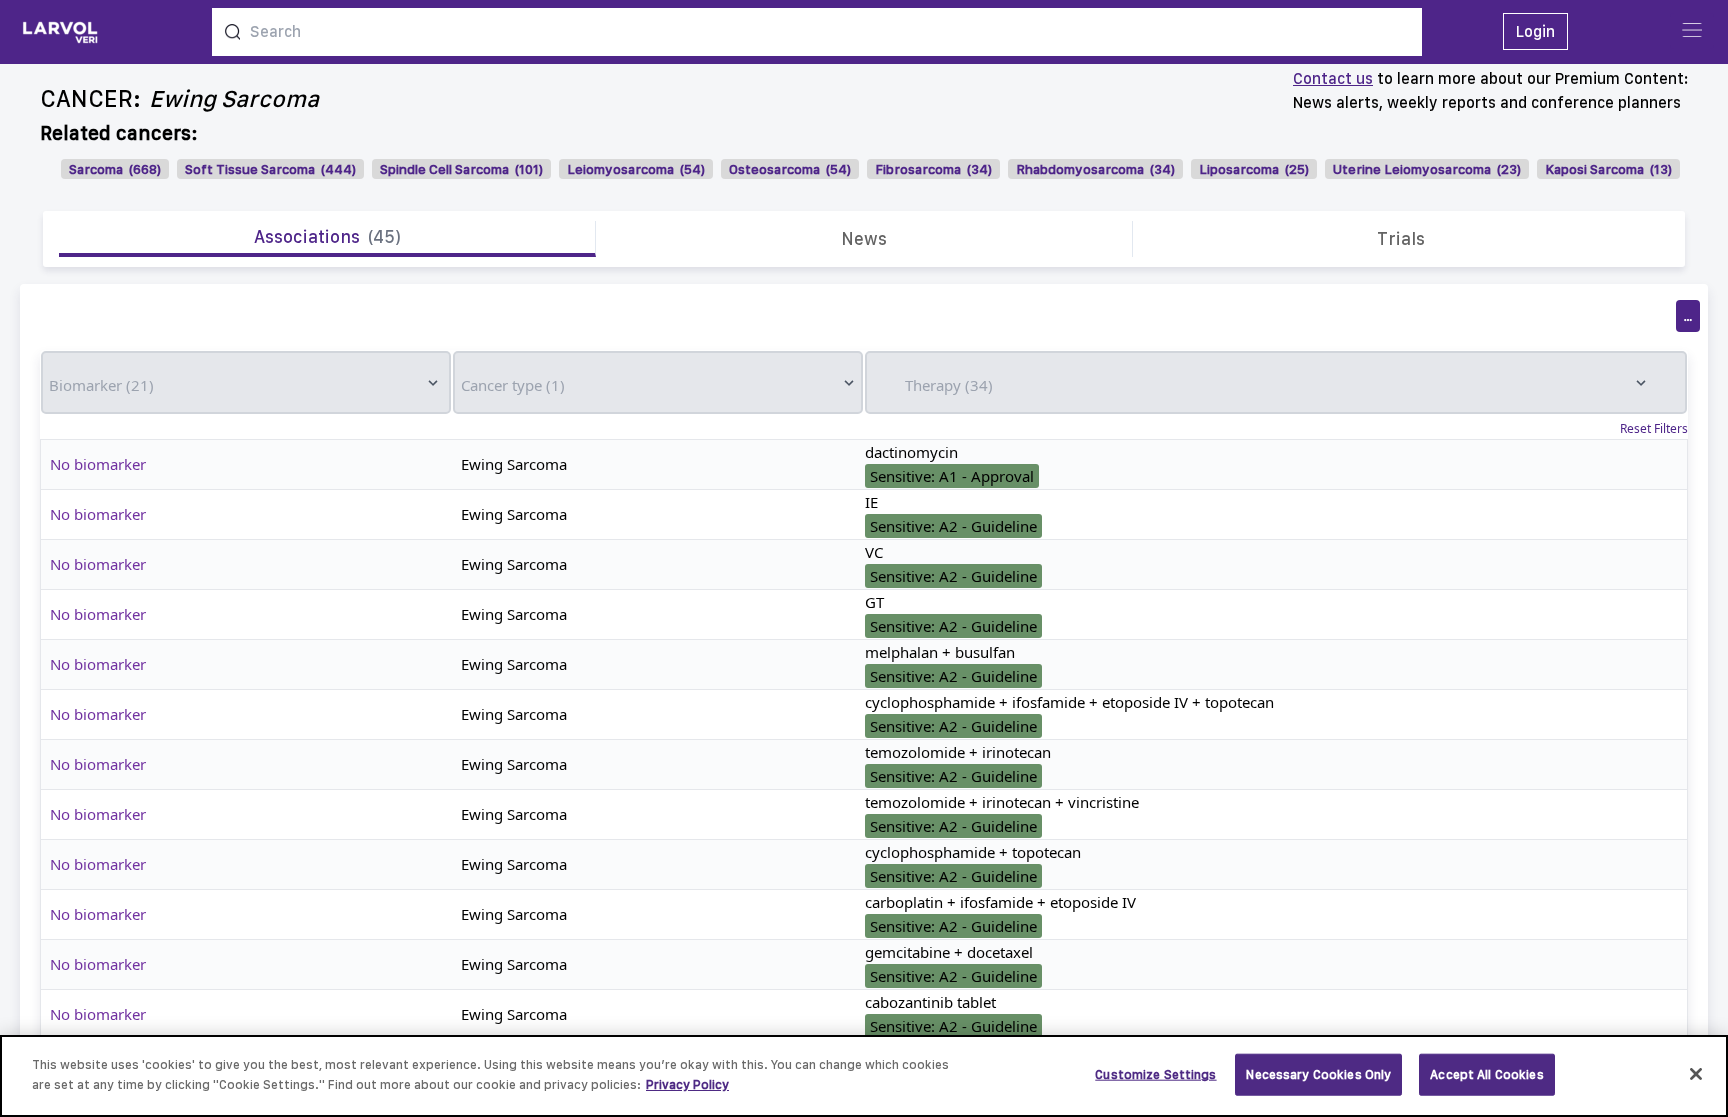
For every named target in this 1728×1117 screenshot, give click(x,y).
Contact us (1333, 78)
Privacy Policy (687, 1083)
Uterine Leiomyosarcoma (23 (1425, 169)
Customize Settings (1155, 1074)
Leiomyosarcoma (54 (634, 169)
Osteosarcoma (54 (788, 169)
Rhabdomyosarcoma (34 (1093, 169)
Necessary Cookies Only (1318, 1074)
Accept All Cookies (1486, 1074)
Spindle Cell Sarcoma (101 (459, 169)
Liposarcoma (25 (1252, 169)
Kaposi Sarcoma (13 (1606, 169)
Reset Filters (1654, 429)
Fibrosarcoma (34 (931, 169)
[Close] (1696, 1074)
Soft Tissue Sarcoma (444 (268, 169)
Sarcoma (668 (113, 169)
